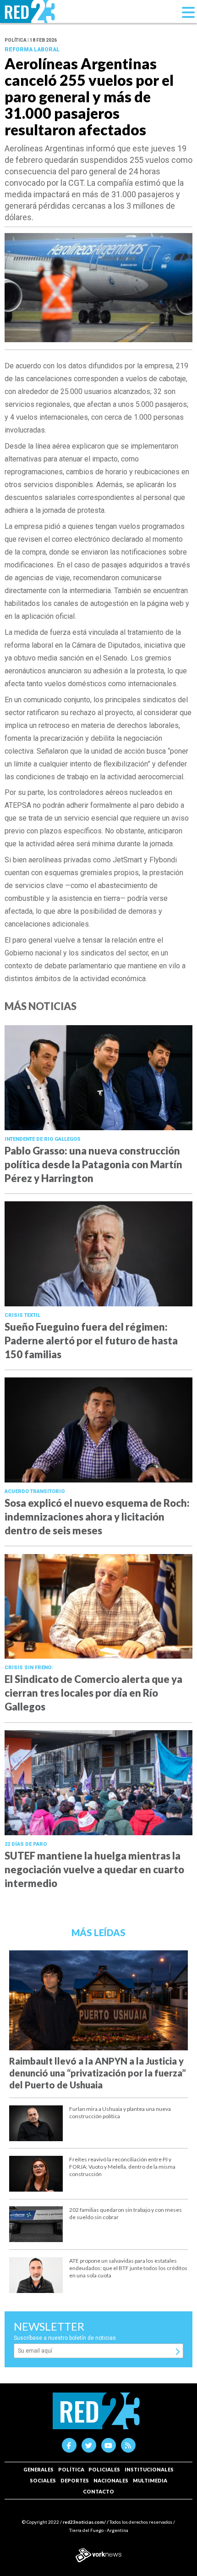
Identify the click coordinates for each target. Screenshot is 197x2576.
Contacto (98, 2491)
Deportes (75, 2480)
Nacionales (111, 2480)
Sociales (43, 2480)
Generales (38, 2469)
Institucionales (149, 2469)
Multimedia (150, 2480)
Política (71, 2469)
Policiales (104, 2469)
